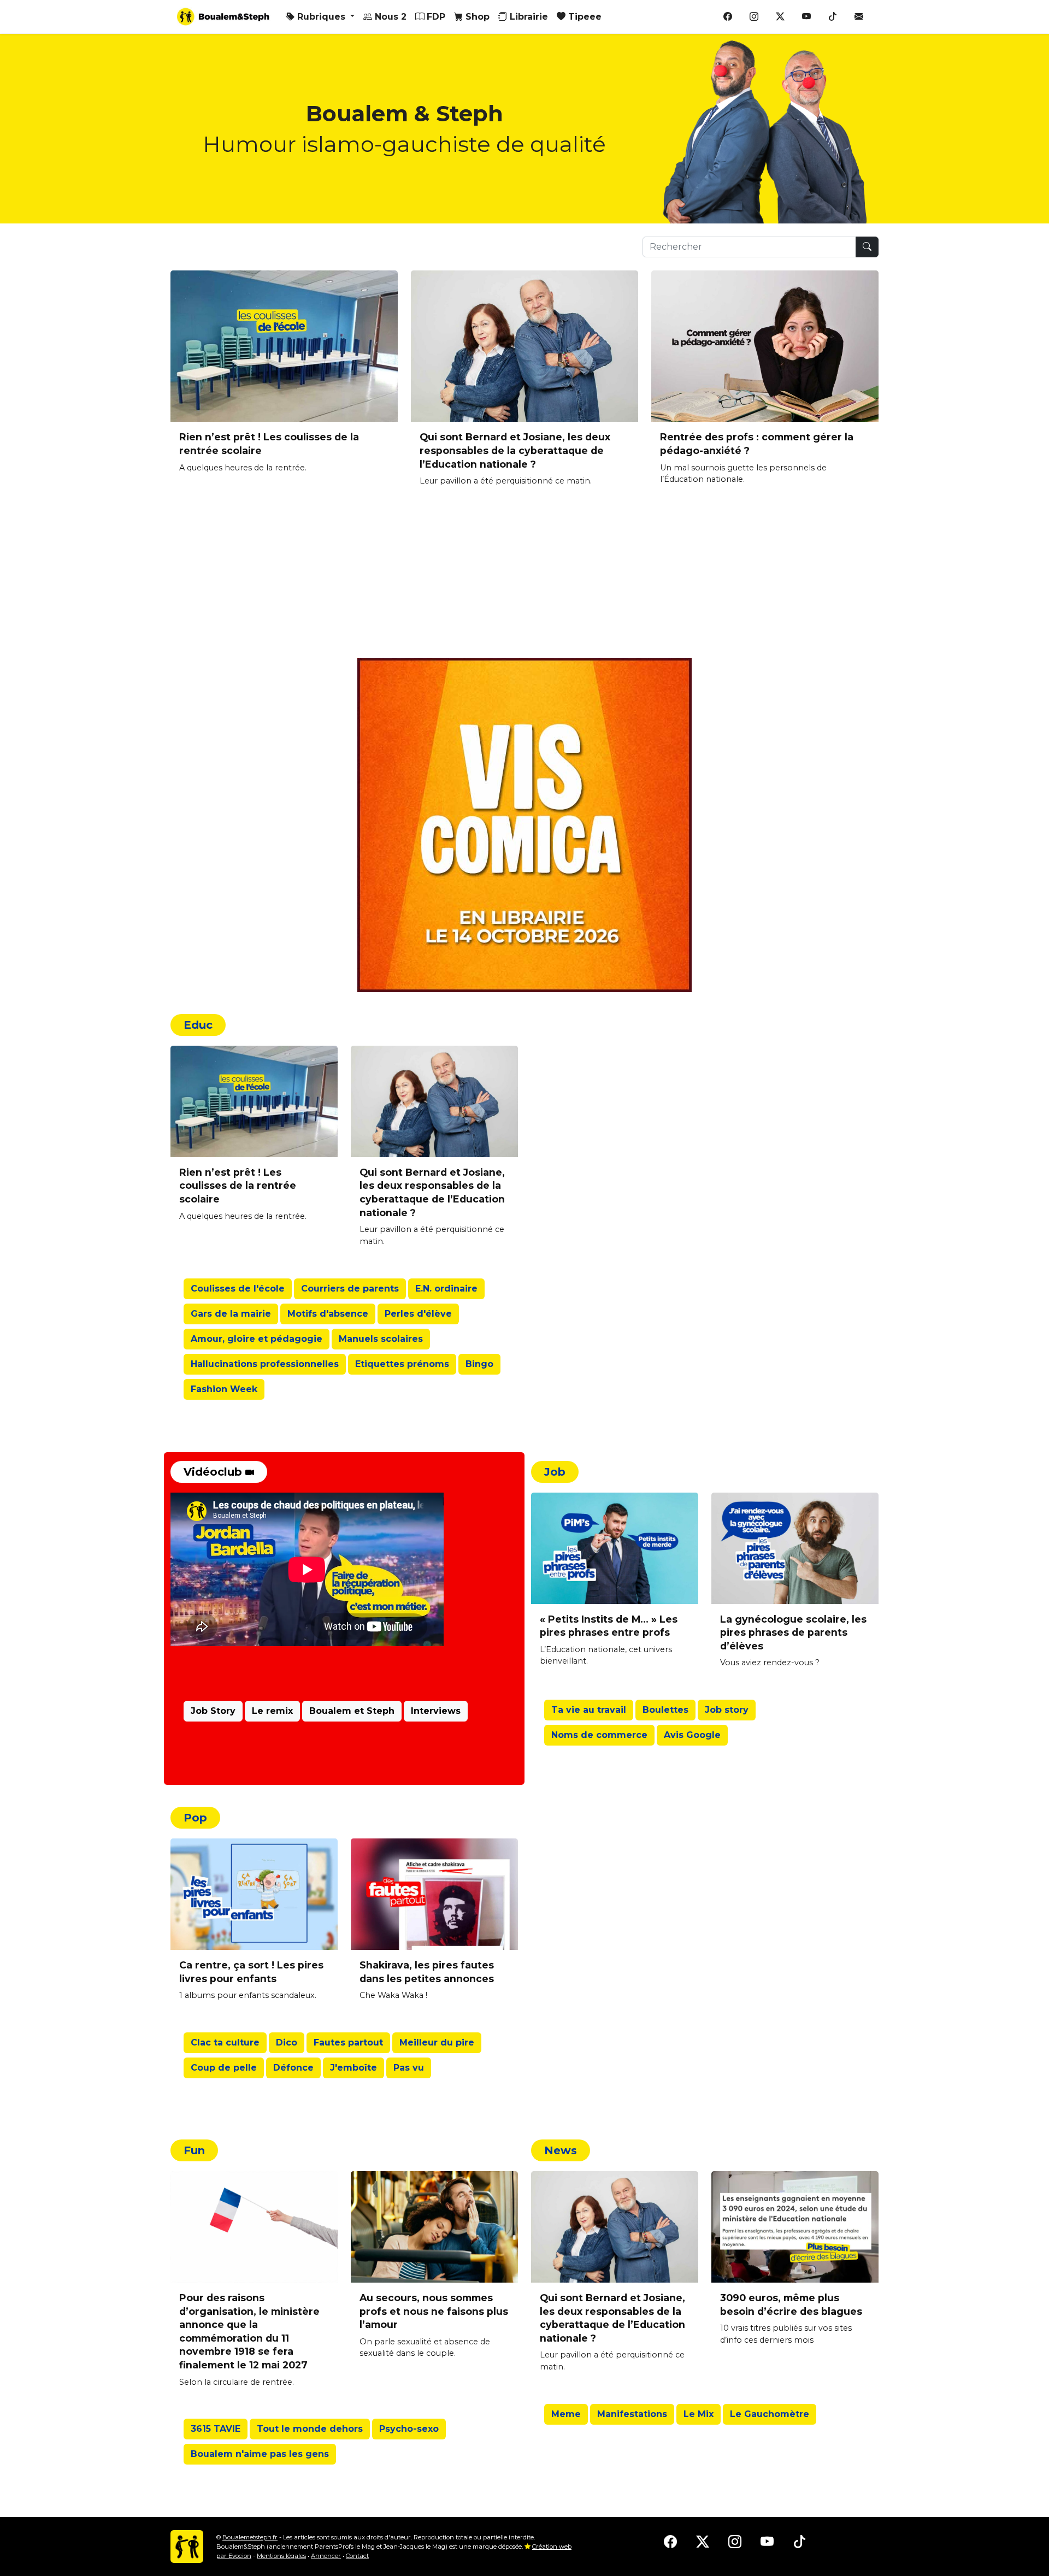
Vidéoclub (214, 1472)
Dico (287, 2042)
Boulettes (665, 1710)
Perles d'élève (418, 1314)
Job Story (213, 1711)
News (561, 2150)
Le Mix (699, 2414)
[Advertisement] (498, 581)
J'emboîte (353, 2068)
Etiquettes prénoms (402, 1364)
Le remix (272, 1711)
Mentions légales (281, 2556)
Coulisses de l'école (238, 1289)
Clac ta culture (225, 2042)
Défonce (293, 2068)
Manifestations (632, 2414)
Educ (198, 1025)
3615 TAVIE (216, 2429)
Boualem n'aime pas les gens (260, 2454)
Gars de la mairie (231, 1314)
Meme (566, 2414)
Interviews (436, 1711)
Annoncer (326, 2556)
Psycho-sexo (409, 2429)
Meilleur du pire (437, 2042)
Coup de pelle (224, 2068)
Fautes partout (348, 2042)
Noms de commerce (599, 1735)
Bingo (479, 1364)
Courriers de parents (350, 1289)
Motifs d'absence (328, 1314)
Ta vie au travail (589, 1710)
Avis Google (692, 1735)
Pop (195, 1818)
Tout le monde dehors (310, 2429)
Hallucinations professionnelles (265, 1364)
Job (555, 1472)
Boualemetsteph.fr (250, 2537)
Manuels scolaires (381, 1339)
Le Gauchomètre (770, 2414)
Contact (357, 2556)
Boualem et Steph (352, 1711)
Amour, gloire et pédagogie (257, 1339)
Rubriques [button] (321, 17)
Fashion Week (224, 1389)
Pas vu (409, 2068)
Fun (194, 2150)
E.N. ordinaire (446, 1289)
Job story (727, 1710)
